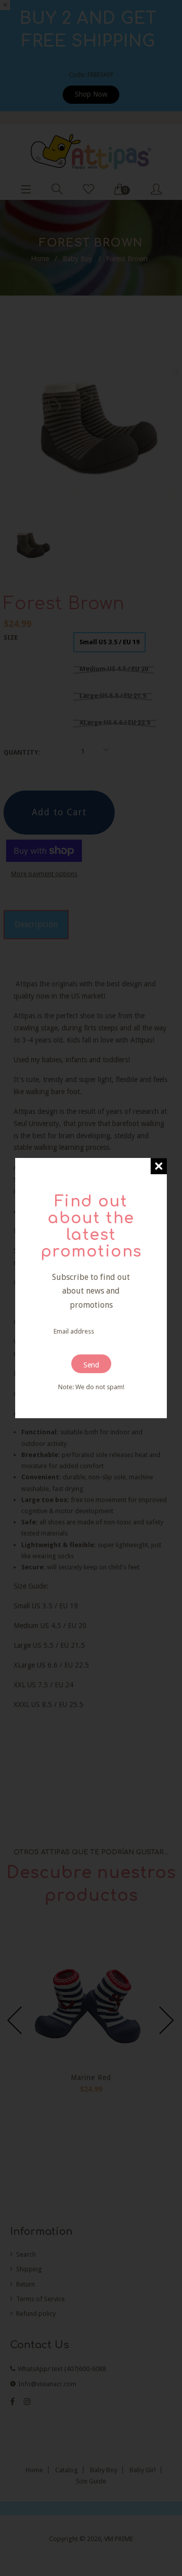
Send (91, 1365)
